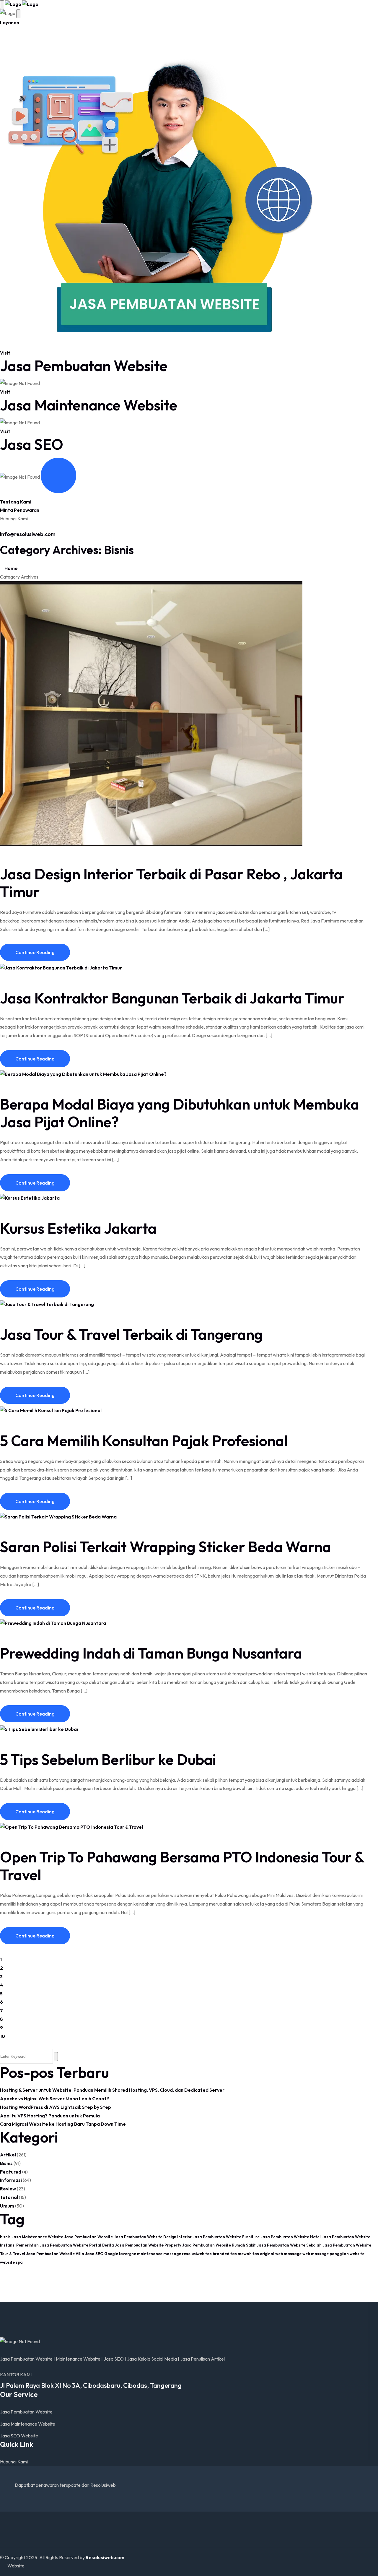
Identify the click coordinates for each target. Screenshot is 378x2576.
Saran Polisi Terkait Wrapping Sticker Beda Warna (166, 1547)
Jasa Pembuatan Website (84, 366)
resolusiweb (193, 2254)
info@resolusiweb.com (28, 534)
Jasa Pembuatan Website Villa (55, 2254)
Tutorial (9, 2197)
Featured (11, 2172)
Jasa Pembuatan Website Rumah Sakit (219, 2245)
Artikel (8, 2155)
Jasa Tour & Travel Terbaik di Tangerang (131, 1334)
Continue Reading (35, 952)
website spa (11, 2262)
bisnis (5, 2237)
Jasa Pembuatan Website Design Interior (153, 2237)
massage (172, 2254)
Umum (7, 2206)
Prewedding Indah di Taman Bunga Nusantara (151, 1653)
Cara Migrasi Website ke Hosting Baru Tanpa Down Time (63, 2124)
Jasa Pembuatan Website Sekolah (289, 2245)
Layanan (10, 22)
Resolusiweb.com (105, 2557)
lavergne (128, 2254)
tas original (263, 2254)
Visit (5, 353)
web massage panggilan (326, 2254)
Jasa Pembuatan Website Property (148, 2245)
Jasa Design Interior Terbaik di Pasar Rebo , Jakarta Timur (171, 883)
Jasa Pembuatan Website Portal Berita (77, 2245)
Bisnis (6, 2163)
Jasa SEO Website (19, 2436)
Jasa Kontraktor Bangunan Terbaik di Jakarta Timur (172, 998)
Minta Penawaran (20, 510)
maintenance (150, 2254)
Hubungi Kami (14, 2462)
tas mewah (241, 2254)
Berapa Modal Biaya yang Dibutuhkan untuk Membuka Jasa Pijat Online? (180, 1113)
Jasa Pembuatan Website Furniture (226, 2237)
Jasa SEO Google (102, 2254)
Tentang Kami (16, 502)
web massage (288, 2254)
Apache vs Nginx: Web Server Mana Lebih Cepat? (55, 2099)
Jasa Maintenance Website (89, 405)
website (357, 2254)
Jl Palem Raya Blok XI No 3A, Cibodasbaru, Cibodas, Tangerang (91, 2385)
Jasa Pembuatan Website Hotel (291, 2237)
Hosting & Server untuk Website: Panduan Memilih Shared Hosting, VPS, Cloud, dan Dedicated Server (112, 2090)
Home (11, 568)
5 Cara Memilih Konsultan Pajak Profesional (144, 1441)
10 (3, 2036)
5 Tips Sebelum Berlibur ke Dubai (108, 1759)
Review (8, 2189)
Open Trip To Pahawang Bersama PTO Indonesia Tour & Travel (182, 1866)
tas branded (217, 2254)
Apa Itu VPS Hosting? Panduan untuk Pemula (50, 2116)
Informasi (11, 2180)
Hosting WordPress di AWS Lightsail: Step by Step (56, 2107)
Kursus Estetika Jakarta (78, 1228)
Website (16, 2566)
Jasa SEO (32, 444)
